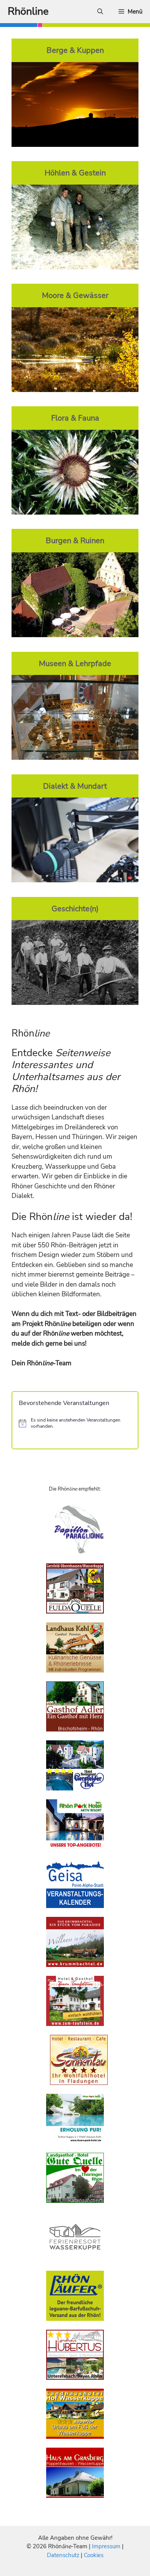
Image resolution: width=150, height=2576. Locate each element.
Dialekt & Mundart (75, 786)
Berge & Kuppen (75, 50)
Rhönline (28, 11)
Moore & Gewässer (75, 295)
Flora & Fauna (75, 418)
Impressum (107, 2546)
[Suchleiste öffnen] (100, 12)
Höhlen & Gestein (75, 173)
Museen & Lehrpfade (75, 663)
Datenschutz (63, 2555)
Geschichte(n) (75, 909)
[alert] (75, 1423)
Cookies (94, 2555)
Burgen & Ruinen (75, 540)
